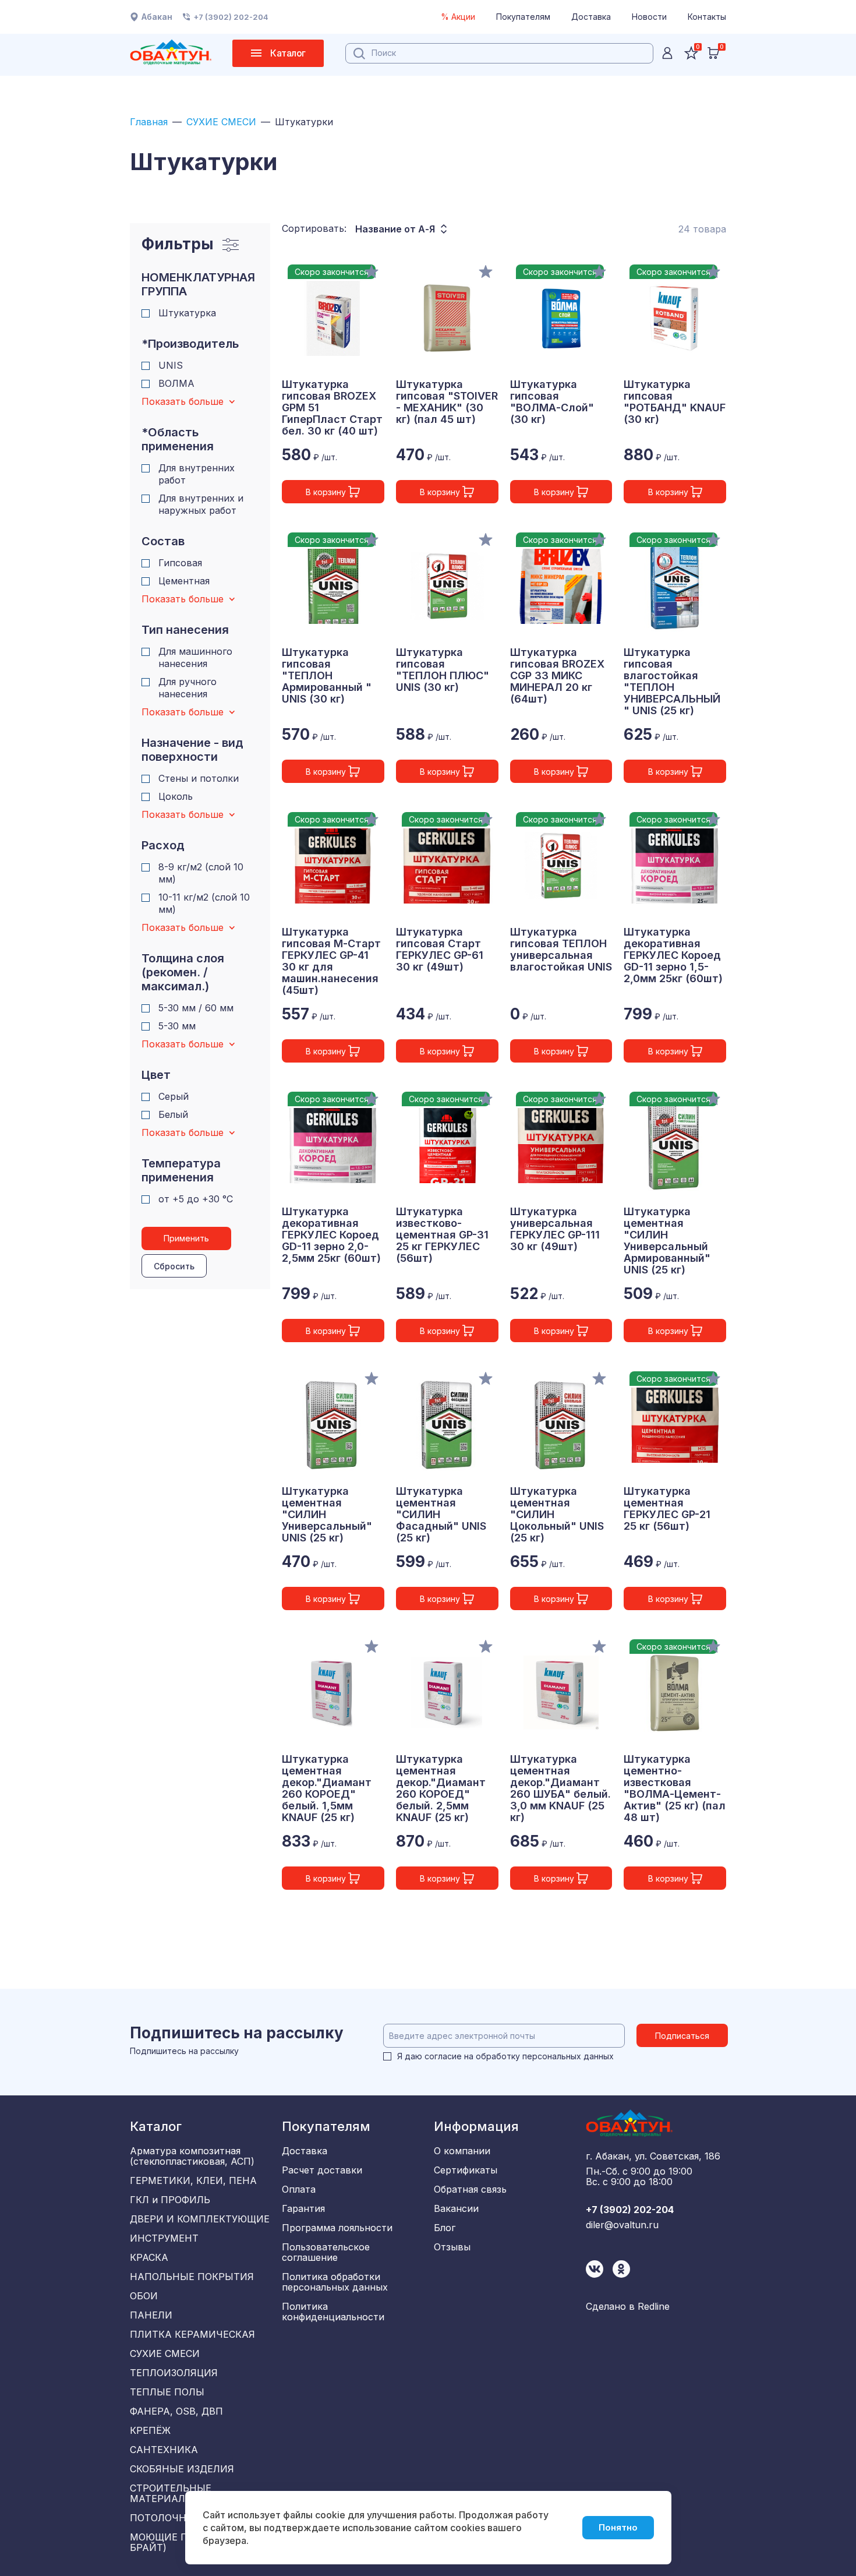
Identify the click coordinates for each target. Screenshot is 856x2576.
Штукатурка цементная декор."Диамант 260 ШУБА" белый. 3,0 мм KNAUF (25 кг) (560, 1788)
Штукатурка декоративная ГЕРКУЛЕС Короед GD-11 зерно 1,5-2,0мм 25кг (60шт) (673, 955)
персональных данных (568, 2056)
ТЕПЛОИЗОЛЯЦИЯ (174, 2373)
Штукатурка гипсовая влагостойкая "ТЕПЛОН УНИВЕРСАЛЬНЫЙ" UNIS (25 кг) (672, 682)
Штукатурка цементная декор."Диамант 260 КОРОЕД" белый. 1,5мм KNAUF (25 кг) (327, 1788)
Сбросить (174, 1266)
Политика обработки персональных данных (335, 2282)
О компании (462, 2151)
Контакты (707, 17)
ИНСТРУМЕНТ (164, 2238)
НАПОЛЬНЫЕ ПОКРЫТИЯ (192, 2277)
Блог (445, 2228)
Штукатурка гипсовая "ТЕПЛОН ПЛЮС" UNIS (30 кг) (443, 670)
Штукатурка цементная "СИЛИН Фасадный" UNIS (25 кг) (441, 1515)
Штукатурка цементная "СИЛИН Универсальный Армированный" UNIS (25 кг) (667, 1241)
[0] (713, 53)
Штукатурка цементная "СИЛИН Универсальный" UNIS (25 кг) (327, 1515)
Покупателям (523, 17)
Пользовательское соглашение (326, 2252)
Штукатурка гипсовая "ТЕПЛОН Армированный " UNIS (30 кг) (327, 676)
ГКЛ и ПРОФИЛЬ (170, 2200)
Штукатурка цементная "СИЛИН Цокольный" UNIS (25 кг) (557, 1515)
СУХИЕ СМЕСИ (221, 122)
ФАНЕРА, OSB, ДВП (176, 2411)
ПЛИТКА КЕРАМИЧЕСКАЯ (192, 2334)
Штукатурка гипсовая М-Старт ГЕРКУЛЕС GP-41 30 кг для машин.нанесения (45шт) (331, 961)
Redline (654, 2306)
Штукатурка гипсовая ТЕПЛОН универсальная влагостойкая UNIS (561, 950)
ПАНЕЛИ (151, 2315)
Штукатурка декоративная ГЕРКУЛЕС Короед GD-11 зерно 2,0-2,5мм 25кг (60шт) (331, 1235)
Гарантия (303, 2208)
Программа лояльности (337, 2228)
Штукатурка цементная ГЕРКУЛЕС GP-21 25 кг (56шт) (667, 1509)
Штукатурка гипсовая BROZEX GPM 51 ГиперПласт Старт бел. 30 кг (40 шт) (332, 408)
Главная (149, 122)
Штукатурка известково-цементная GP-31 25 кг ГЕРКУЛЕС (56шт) (442, 1235)
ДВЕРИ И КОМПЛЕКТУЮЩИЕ (200, 2219)
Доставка (591, 17)
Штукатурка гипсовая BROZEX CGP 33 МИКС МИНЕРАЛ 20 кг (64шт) (557, 676)
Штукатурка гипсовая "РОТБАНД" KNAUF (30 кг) (675, 402)
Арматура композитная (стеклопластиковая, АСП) (192, 2156)
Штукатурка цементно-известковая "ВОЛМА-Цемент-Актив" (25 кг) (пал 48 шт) (675, 1788)
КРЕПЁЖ (150, 2430)
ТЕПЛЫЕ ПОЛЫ (167, 2392)
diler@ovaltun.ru (622, 2225)
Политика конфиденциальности (333, 2312)
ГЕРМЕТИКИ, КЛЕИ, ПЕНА (193, 2180)
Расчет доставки (322, 2170)
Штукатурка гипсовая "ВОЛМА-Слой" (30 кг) (552, 402)
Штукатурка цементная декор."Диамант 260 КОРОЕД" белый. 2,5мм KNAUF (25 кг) (441, 1788)
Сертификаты (466, 2170)
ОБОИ (144, 2296)
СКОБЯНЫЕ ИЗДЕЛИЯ (182, 2469)
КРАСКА (149, 2257)
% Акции (458, 17)
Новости (649, 17)
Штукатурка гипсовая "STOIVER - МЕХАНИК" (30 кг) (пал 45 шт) (447, 402)
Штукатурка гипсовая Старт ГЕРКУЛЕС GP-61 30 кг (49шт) (440, 950)
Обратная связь (470, 2189)
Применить (186, 1238)
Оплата (299, 2189)
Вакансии (456, 2208)
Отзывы (452, 2247)
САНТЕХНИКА (164, 2450)
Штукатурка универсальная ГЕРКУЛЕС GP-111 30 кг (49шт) (555, 1229)
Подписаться (682, 2036)
